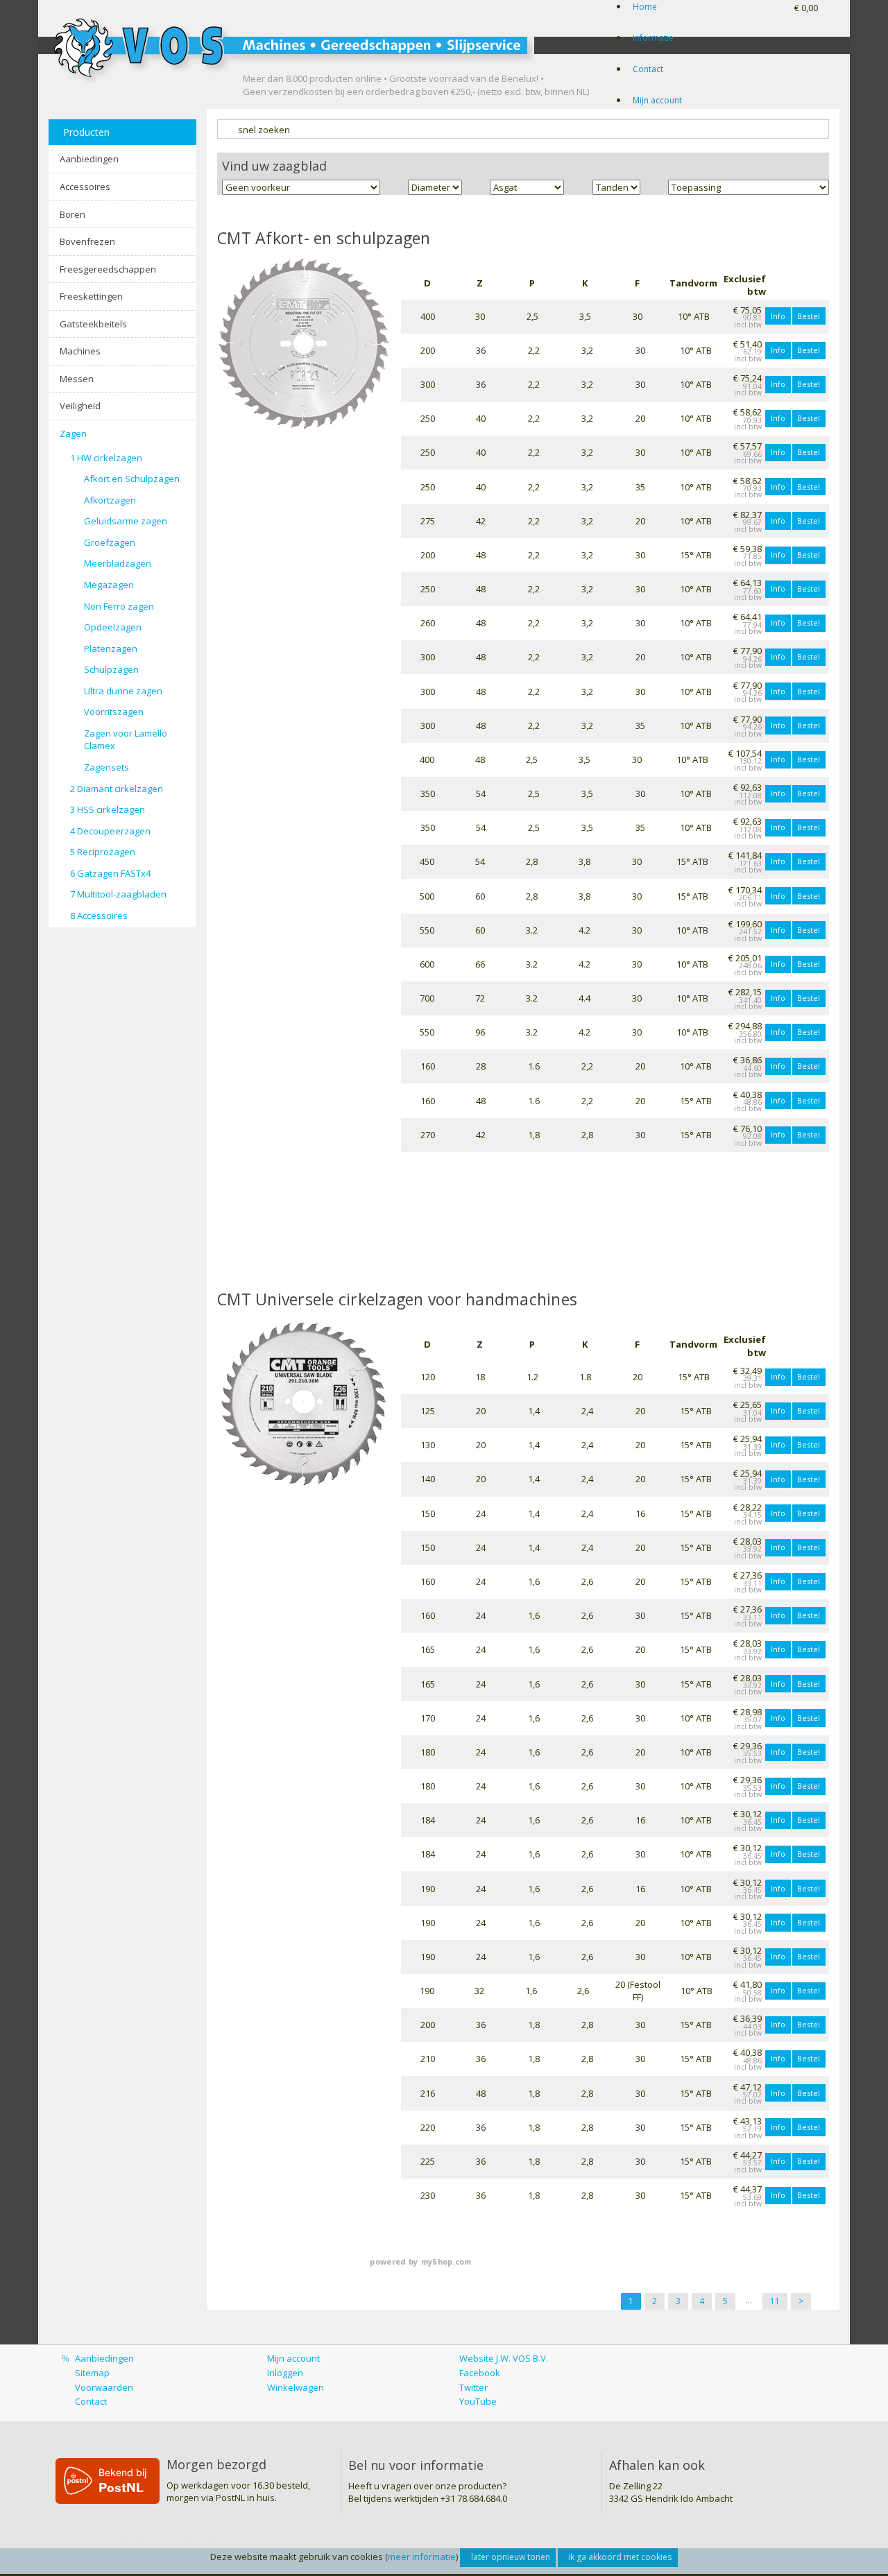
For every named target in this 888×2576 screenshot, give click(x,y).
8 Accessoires (99, 916)
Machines (80, 351)
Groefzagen (110, 542)
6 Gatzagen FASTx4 (110, 873)
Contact (648, 69)
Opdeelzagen (113, 627)
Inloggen (285, 2373)
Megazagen (109, 585)
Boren (72, 214)
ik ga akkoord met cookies (620, 2557)
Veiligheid (80, 406)
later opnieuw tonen (511, 2557)
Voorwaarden (104, 2387)
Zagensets (106, 767)
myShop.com (446, 2262)
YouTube (478, 2401)
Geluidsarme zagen (126, 521)
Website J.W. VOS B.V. (504, 2358)
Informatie (653, 38)
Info (778, 316)
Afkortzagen (110, 500)
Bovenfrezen (87, 241)
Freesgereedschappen (108, 269)
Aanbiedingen (89, 159)
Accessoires (85, 187)
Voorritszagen (114, 712)
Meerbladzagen (118, 563)
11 (775, 2301)
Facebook (480, 2373)
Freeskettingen (91, 296)
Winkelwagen (296, 2387)
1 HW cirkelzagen (106, 458)
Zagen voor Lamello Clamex (126, 740)
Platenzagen (111, 649)
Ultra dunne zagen (123, 691)
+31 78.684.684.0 (474, 2498)
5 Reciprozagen (103, 852)
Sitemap (92, 2373)
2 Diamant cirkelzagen (117, 789)
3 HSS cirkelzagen (108, 809)
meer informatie (422, 2557)
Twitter (473, 2387)
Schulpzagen (111, 669)
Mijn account (657, 100)
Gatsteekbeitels (93, 324)
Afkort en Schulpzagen (132, 479)
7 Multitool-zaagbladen (118, 894)
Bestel (809, 316)
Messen (77, 379)
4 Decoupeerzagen (110, 831)
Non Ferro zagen (119, 606)
